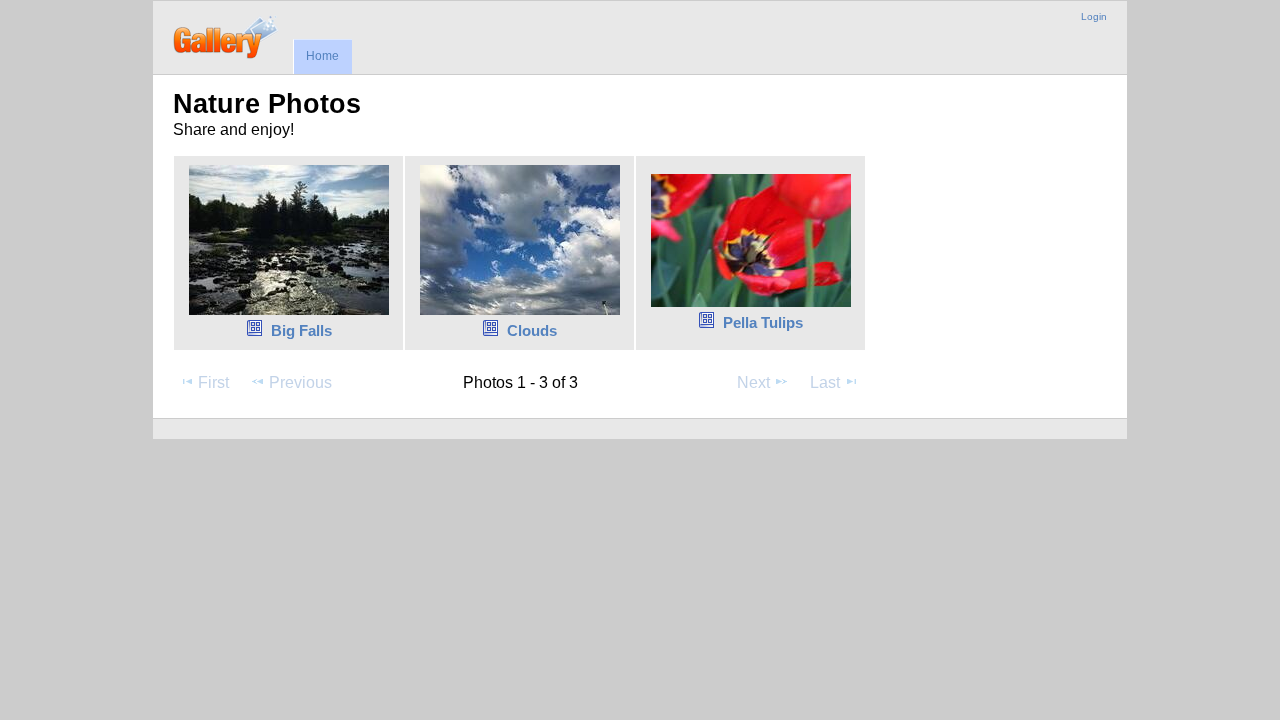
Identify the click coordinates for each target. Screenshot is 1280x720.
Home (322, 56)
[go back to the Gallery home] (226, 35)
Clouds (532, 330)
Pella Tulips (763, 322)
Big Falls (301, 330)
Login (1094, 16)
